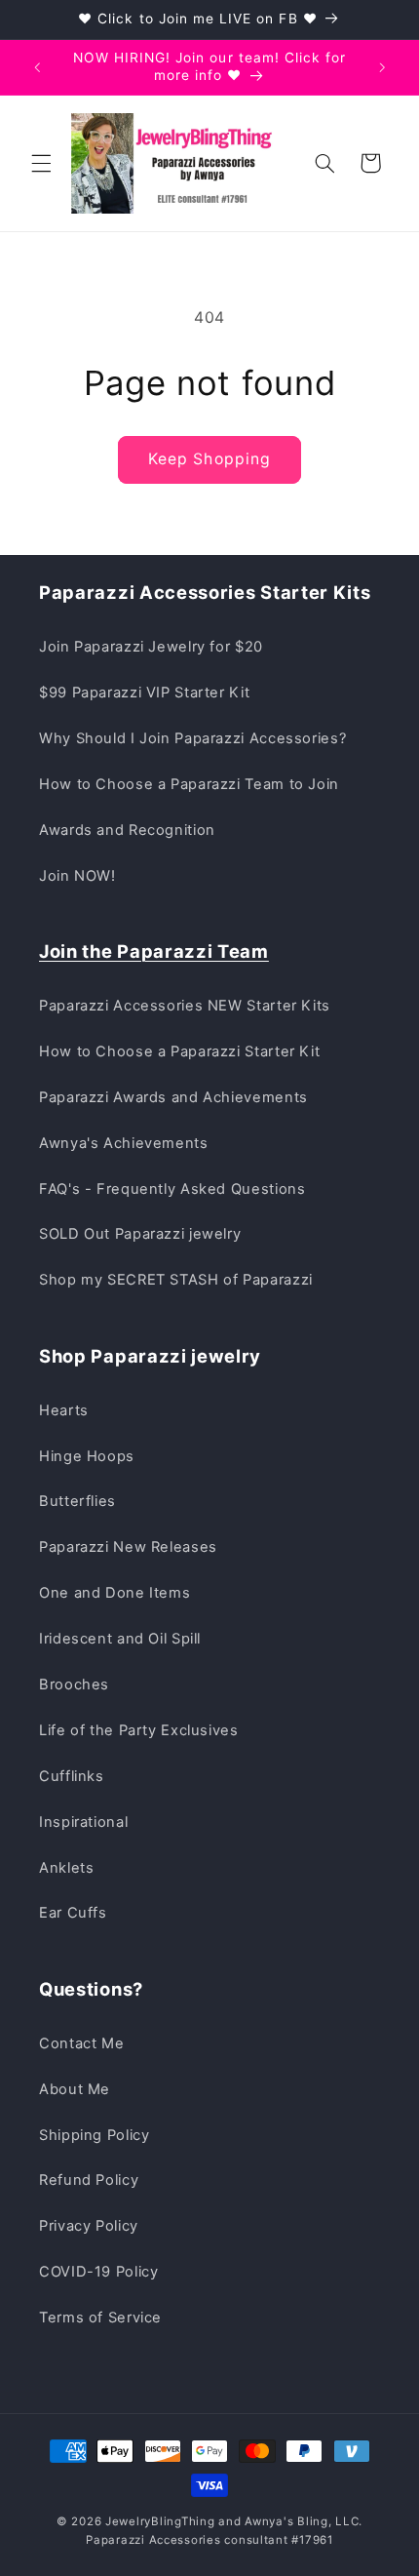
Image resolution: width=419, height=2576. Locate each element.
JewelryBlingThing (160, 2521)
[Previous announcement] (37, 67)
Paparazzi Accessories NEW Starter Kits (185, 1006)
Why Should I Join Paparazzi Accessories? (192, 738)
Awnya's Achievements (124, 1143)
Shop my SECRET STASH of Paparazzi (176, 1280)
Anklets (66, 1868)
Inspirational (83, 1822)
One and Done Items (114, 1593)
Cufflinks (72, 1776)
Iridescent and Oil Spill (120, 1639)
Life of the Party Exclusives (139, 1730)
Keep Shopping (209, 459)
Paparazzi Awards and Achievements (173, 1097)
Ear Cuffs (73, 1913)
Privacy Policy (89, 2226)
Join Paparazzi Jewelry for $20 (151, 647)
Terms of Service (100, 2318)
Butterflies (77, 1501)
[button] (41, 163)
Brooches (74, 1684)
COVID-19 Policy (98, 2272)
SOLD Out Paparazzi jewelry (140, 1234)
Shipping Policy (94, 2135)
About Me (75, 2089)
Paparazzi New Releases (128, 1547)
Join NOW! (77, 876)
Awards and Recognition (127, 830)
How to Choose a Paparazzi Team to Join (189, 784)
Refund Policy (89, 2180)
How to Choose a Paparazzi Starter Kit (179, 1051)
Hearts (64, 1410)
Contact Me (81, 2043)
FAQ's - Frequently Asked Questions (172, 1189)
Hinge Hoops (87, 1456)
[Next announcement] (382, 67)
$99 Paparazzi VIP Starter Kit (144, 693)
